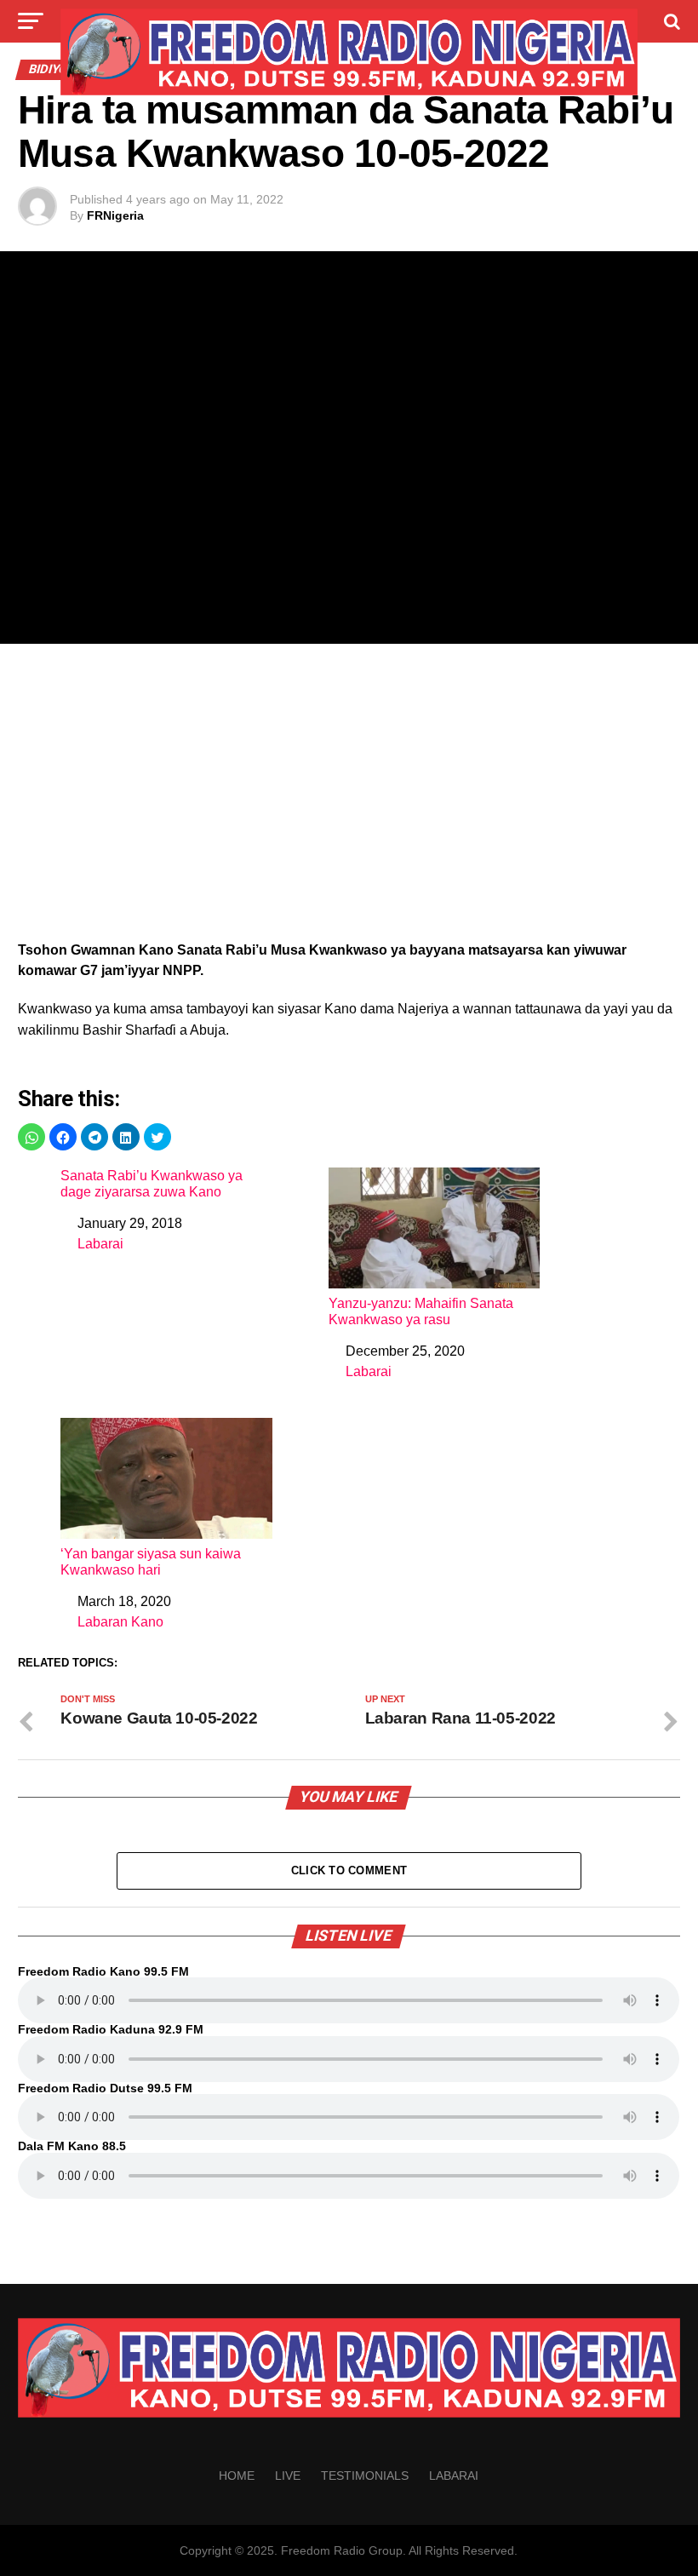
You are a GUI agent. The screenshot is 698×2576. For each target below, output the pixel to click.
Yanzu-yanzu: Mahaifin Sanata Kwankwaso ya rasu (421, 1311)
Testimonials (365, 2476)
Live (288, 2476)
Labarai (100, 1244)
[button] (31, 1137)
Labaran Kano (120, 1622)
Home (237, 2476)
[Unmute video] (349, 448)
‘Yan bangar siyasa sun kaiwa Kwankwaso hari (151, 1562)
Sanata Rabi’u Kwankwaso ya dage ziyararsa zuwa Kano (152, 1184)
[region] (349, 797)
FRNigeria (115, 215)
